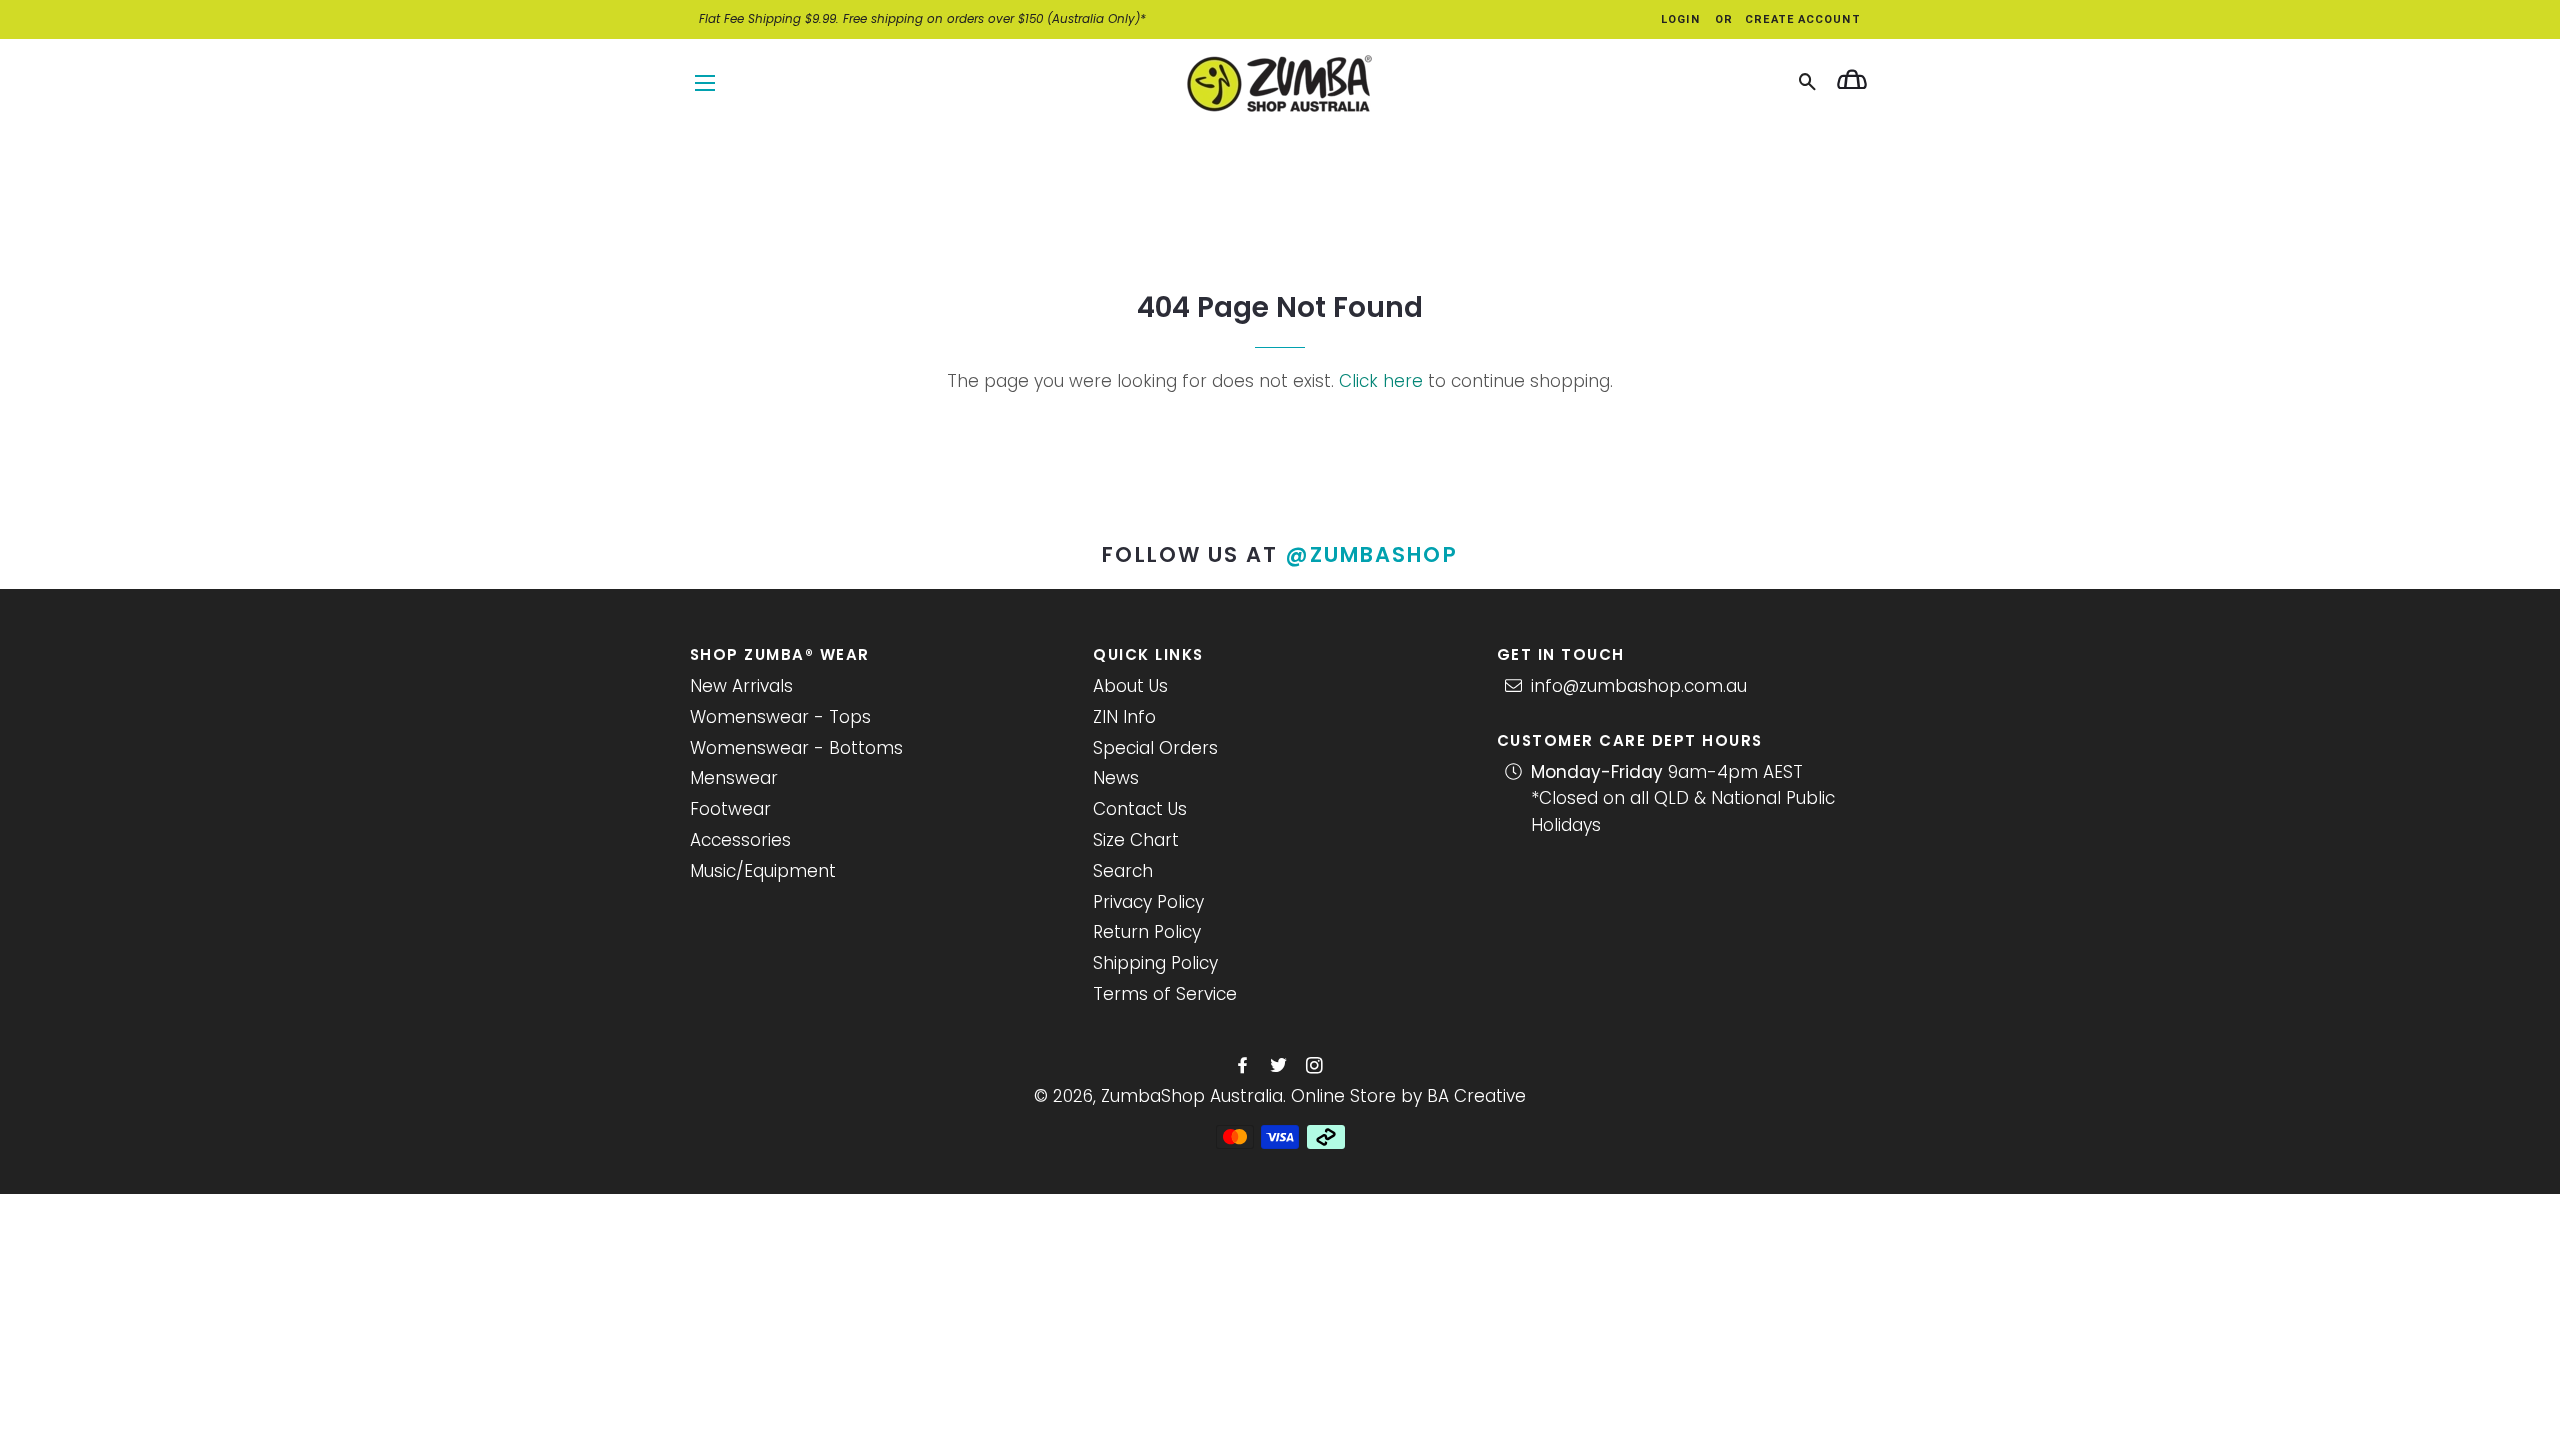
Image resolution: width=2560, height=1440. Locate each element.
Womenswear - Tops (780, 717)
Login (1680, 19)
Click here (1381, 381)
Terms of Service (1165, 994)
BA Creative (1476, 1096)
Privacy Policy (1148, 902)
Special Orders (1155, 748)
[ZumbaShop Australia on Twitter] (1280, 1066)
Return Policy (1147, 932)
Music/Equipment (763, 871)
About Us (1130, 686)
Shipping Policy (1155, 963)
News (1116, 778)
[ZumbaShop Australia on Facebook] (1244, 1066)
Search (1123, 871)
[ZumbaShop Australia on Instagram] (1316, 1066)
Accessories (740, 840)
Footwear (730, 809)
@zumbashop (1372, 554)
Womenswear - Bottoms (796, 748)
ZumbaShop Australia (1192, 1096)
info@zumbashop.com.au (1639, 686)
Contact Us (1140, 809)
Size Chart (1136, 840)
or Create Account (1788, 19)
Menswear (734, 778)
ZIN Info (1124, 717)
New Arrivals (741, 686)
